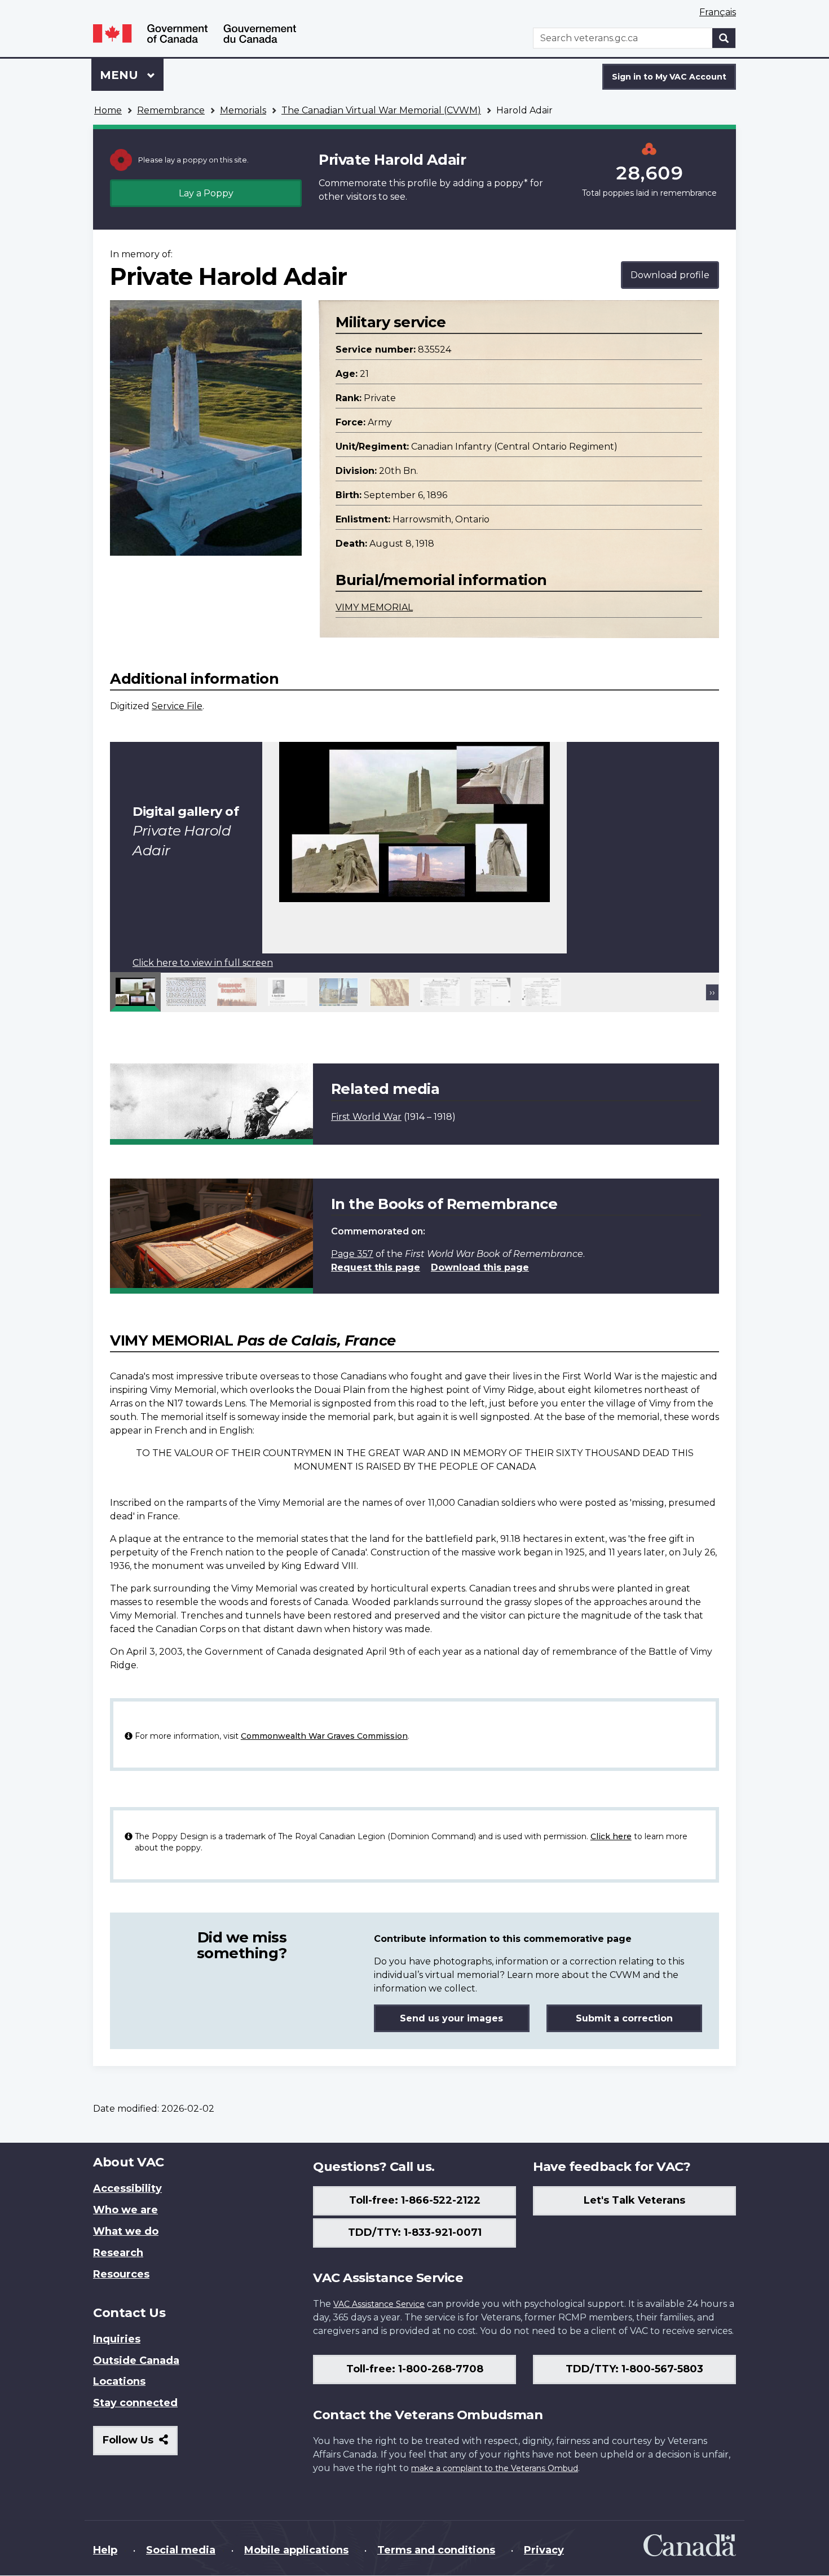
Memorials (243, 110)
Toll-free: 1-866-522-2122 (415, 2200)
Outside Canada (136, 2360)
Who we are (125, 2210)
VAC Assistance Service (379, 2304)
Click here (611, 1836)
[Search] (724, 38)
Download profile (670, 275)
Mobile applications (296, 2550)
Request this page (376, 1267)
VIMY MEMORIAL (374, 607)
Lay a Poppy (206, 193)
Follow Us (140, 2444)
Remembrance (171, 110)
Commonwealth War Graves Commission (324, 1736)
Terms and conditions (436, 2550)
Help (105, 2550)
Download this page (480, 1267)
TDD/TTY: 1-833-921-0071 (415, 2232)
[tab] (135, 992)
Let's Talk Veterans (634, 2200)
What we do (126, 2231)
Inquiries (117, 2339)
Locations (119, 2381)
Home (108, 110)
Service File (177, 706)
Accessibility (127, 2188)
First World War (366, 1117)
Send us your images (451, 2018)
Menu (121, 75)
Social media (181, 2550)
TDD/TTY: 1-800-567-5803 (634, 2369)
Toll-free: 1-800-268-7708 (415, 2369)
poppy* (511, 183)
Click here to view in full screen (203, 963)
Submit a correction (624, 2018)
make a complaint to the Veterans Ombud (495, 2468)
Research (118, 2253)
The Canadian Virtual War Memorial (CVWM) (381, 110)
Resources (121, 2274)
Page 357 (352, 1254)
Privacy (544, 2550)
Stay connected (135, 2403)
